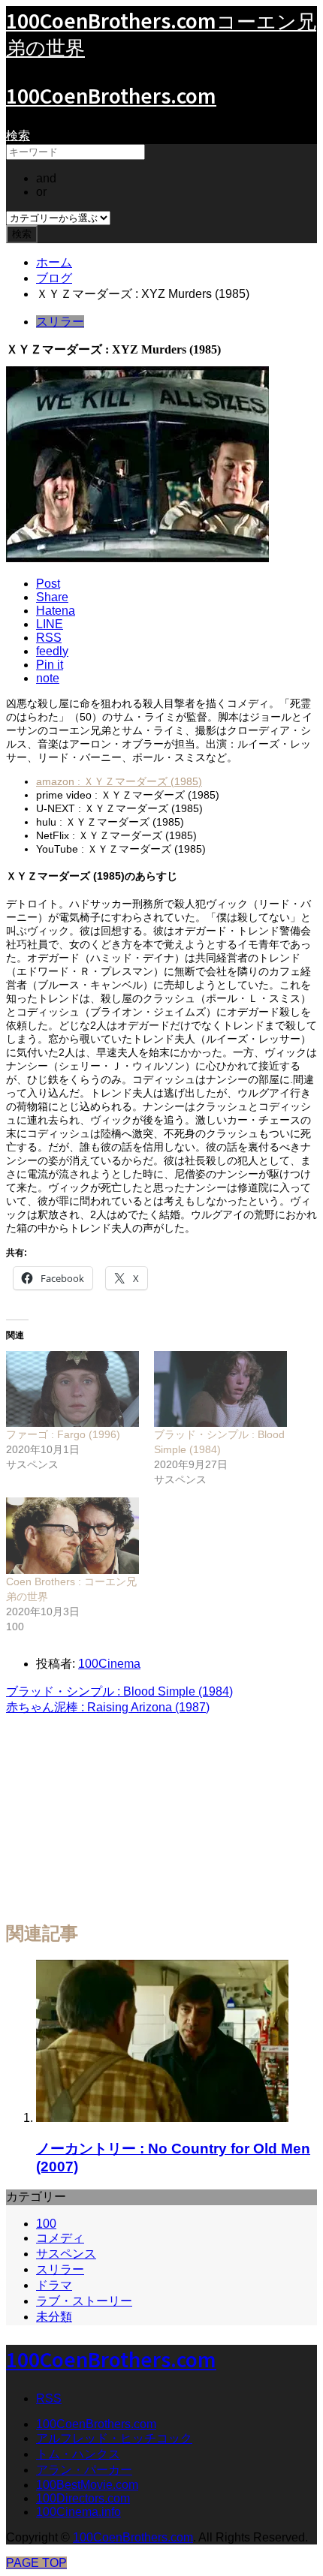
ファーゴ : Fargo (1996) (63, 1434)
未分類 (54, 2317)
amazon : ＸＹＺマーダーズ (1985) (119, 781)
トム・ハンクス (78, 2454)
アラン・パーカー (84, 2470)
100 (46, 2224)
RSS (49, 2398)
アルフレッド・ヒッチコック (114, 2438)
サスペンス (66, 2254)
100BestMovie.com (87, 2485)
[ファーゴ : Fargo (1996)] (72, 1389)
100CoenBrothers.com (111, 95)
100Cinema (109, 1664)
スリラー (60, 322)
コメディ (60, 2238)
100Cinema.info (78, 2512)
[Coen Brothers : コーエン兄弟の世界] (72, 1535)
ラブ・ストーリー (84, 2301)
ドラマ (54, 2285)
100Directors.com (83, 2498)
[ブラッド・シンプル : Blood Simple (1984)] (220, 1389)
